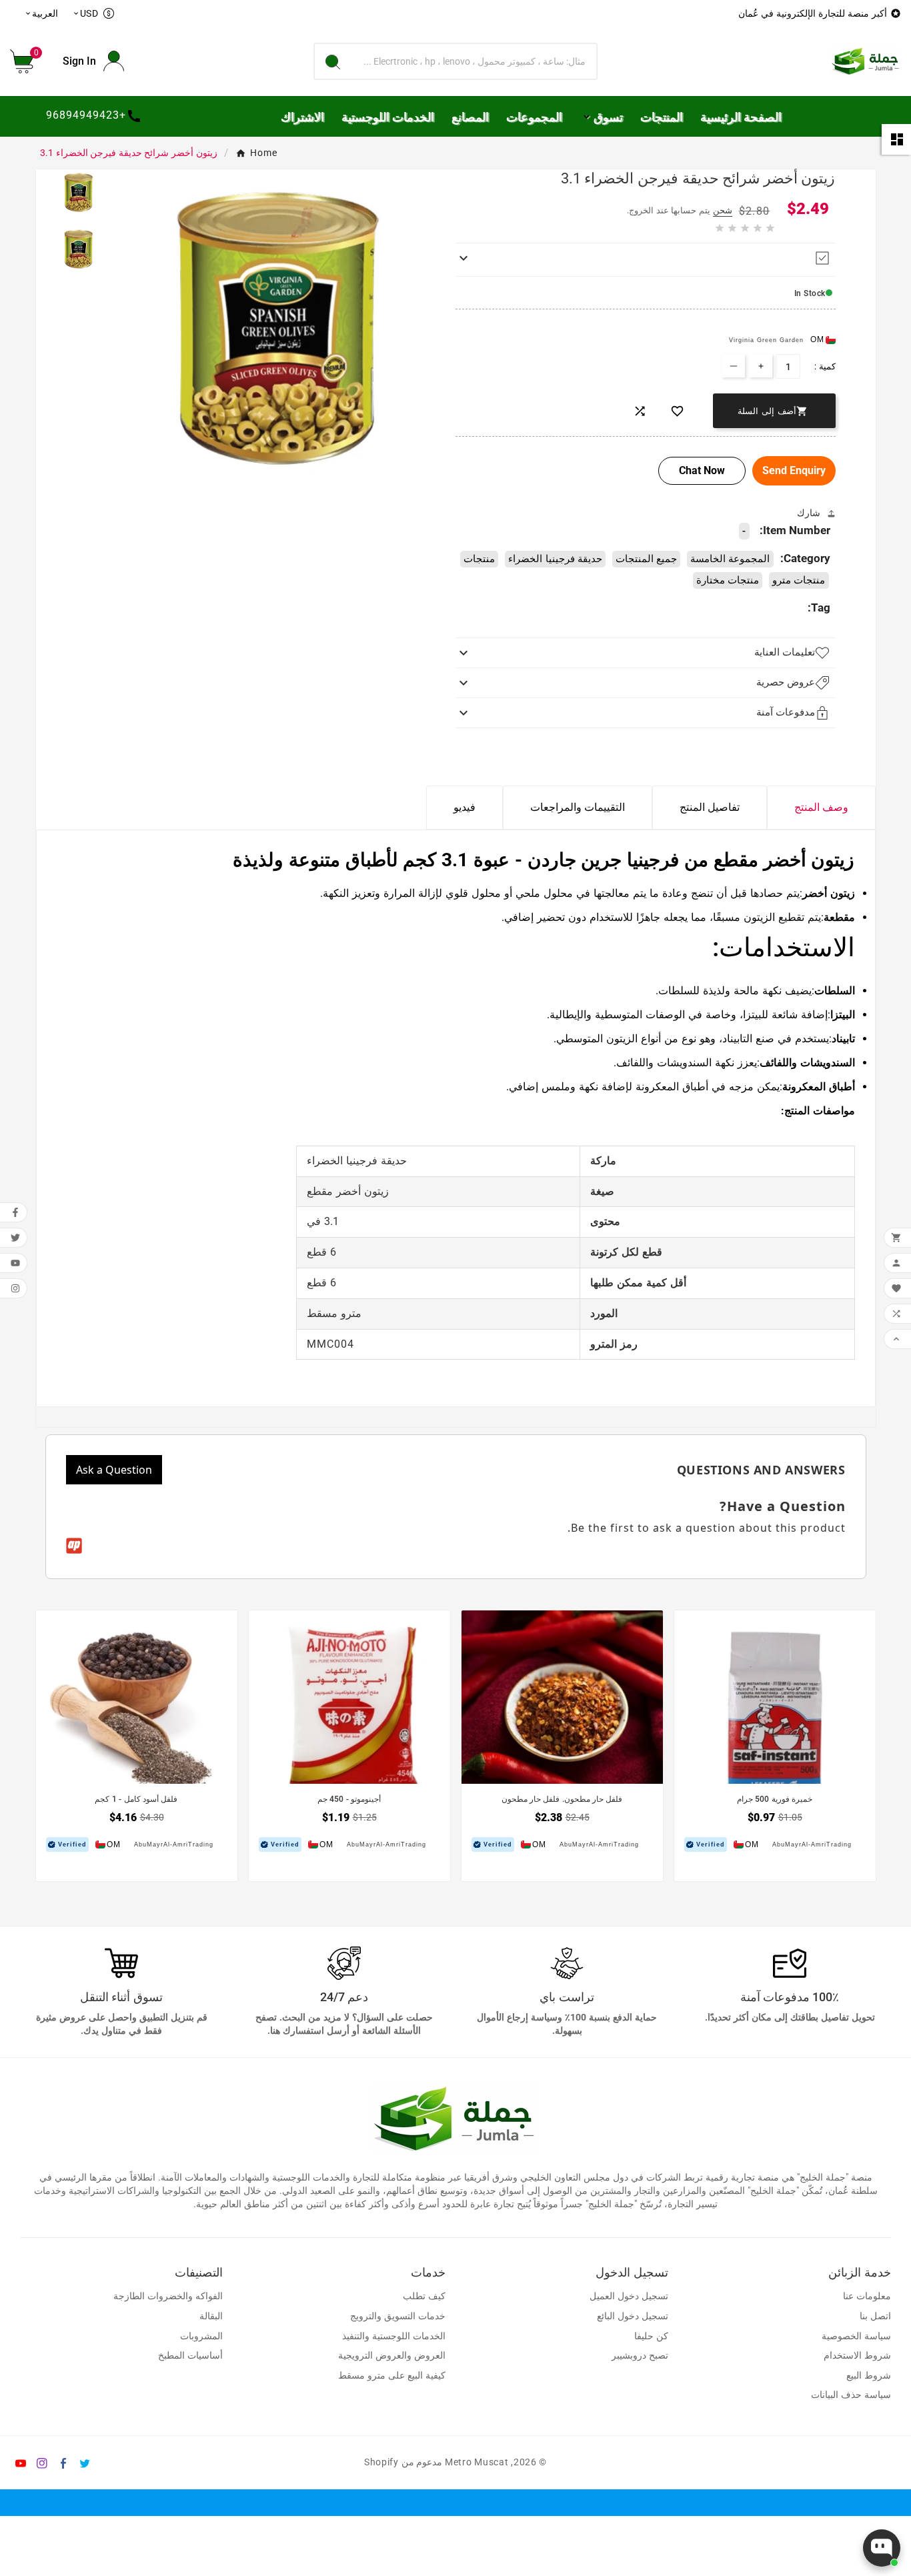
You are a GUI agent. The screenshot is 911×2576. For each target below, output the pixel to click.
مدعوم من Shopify (403, 2462)
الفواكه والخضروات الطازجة (168, 2296)
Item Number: (795, 530)
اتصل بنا (875, 2316)
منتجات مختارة (728, 580)
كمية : (825, 366)
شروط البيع (869, 2376)
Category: (805, 558)
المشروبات (201, 2336)
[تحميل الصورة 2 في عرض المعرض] (79, 249)
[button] (27, 61)
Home (264, 153)
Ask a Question (114, 1470)
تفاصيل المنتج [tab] (710, 807)
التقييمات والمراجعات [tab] (578, 807)
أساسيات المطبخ (190, 2356)
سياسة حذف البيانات (851, 2395)
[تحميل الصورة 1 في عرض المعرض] (79, 193)
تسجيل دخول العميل (629, 2296)
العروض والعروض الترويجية (392, 2356)
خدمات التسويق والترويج (398, 2316)
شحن (723, 210)
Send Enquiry (794, 470)
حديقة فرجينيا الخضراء (555, 559)
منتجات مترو (799, 580)
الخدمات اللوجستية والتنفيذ (394, 2336)
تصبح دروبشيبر (640, 2356)
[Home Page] (866, 60)
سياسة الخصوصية (856, 2336)
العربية (41, 13)
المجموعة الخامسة (730, 559)
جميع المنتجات (646, 559)
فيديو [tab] (465, 807)
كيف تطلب (424, 2296)
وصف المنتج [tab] (821, 807)
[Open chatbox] (882, 2548)
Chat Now (702, 470)
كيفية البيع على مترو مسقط (392, 2376)
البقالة (211, 2316)
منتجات (479, 559)
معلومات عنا (867, 2296)
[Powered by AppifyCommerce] (74, 1546)
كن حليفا (651, 2336)
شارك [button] (809, 513)
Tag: (819, 607)
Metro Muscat (477, 2462)
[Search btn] (333, 61)
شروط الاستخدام (857, 2356)
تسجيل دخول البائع (633, 2316)
